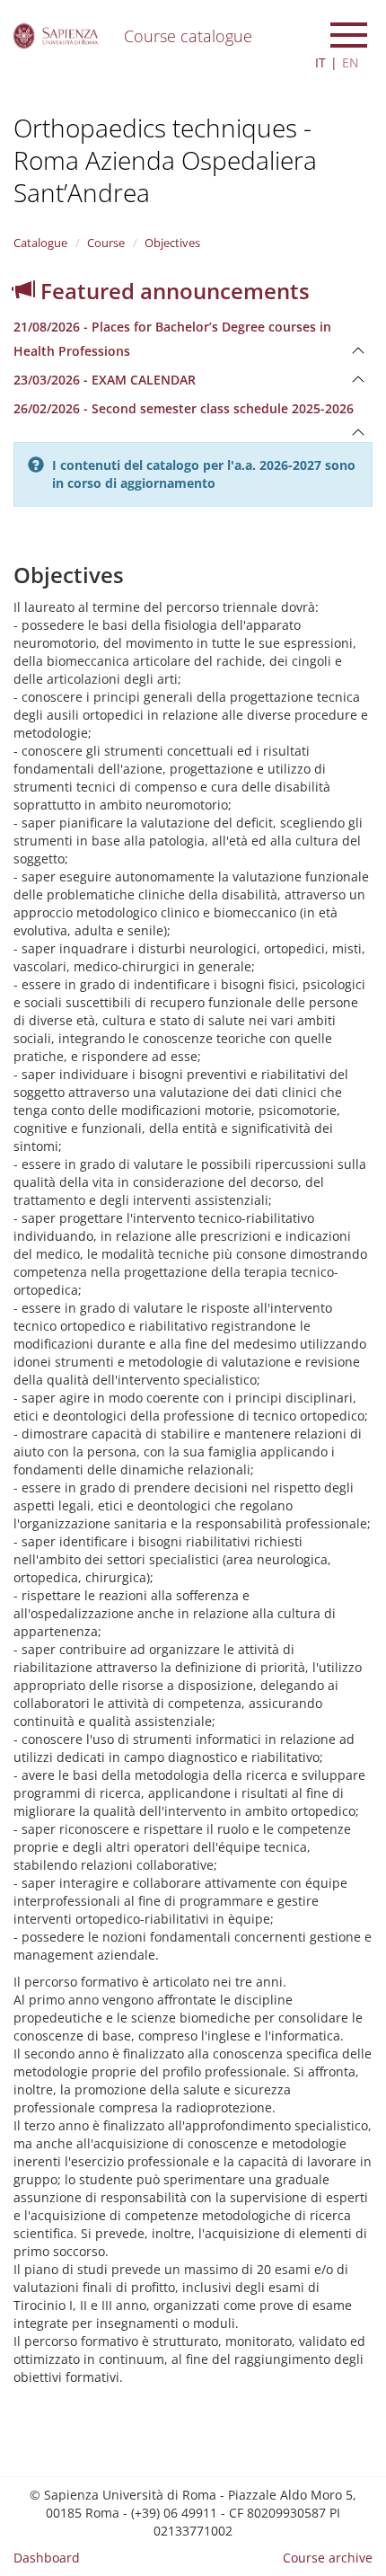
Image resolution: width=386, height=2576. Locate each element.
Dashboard (47, 2558)
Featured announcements (172, 291)
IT (320, 62)
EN (351, 62)
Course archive (328, 2558)
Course (106, 243)
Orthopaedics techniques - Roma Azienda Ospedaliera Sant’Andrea (165, 160)
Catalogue (40, 243)
